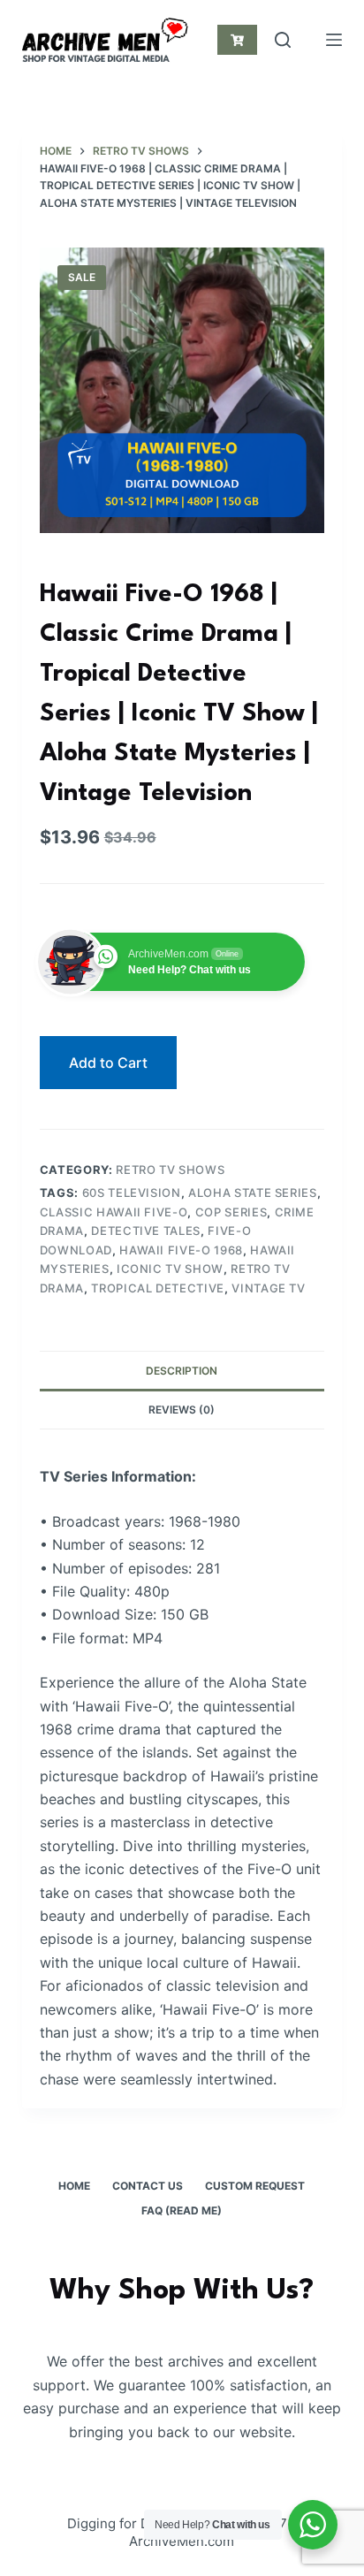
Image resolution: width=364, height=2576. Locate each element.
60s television (132, 1193)
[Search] (283, 40)
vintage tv (269, 1288)
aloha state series (253, 1193)
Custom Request (255, 2186)
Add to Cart (108, 1063)
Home (74, 2186)
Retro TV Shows (170, 1170)
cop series (231, 1212)
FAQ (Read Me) (182, 2210)
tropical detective (158, 1288)
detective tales (146, 1231)
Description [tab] (182, 1371)
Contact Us (148, 2186)
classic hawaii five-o (114, 1212)
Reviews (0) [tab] (182, 1410)
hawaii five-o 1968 (181, 1250)
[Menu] (334, 40)
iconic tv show (170, 1269)
